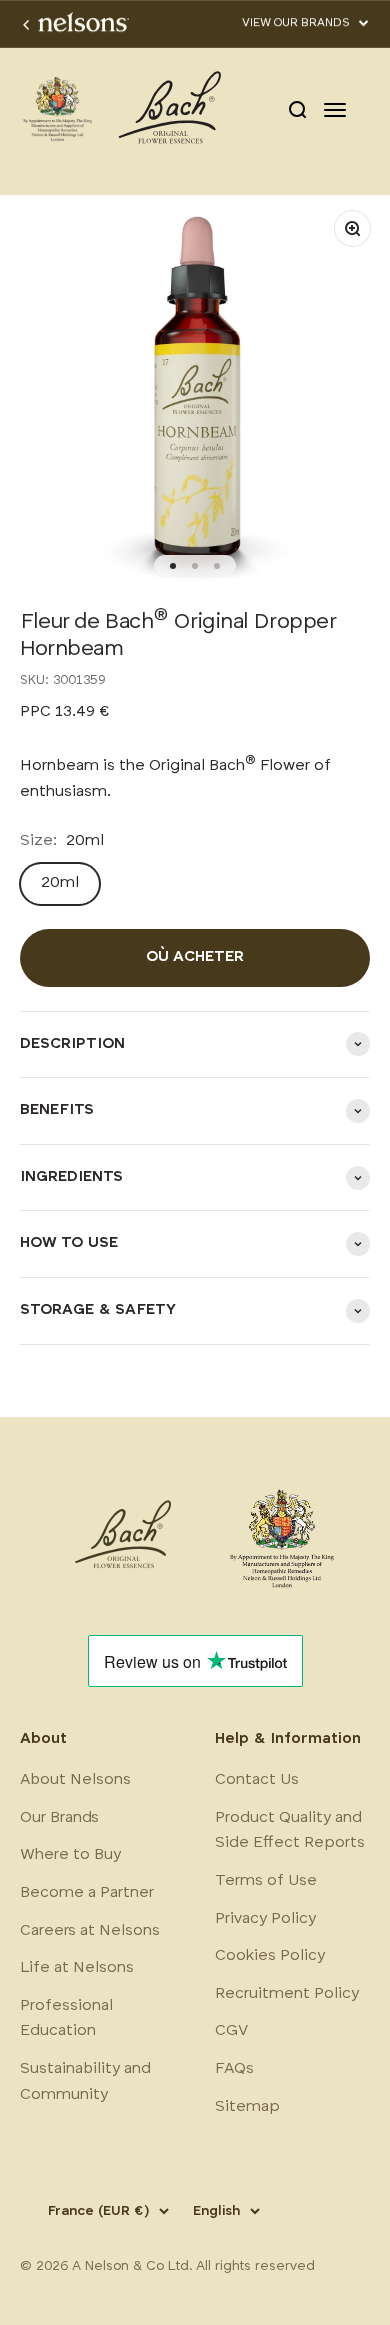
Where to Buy (70, 1855)
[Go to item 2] (195, 566)
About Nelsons (75, 1780)
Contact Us (257, 1780)
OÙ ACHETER (195, 957)
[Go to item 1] (173, 566)
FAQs (234, 2069)
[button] (306, 23)
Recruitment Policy (287, 1994)
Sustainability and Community (85, 2082)
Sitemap (247, 2107)
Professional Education (66, 2019)
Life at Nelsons (77, 1968)
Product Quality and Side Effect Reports (290, 1831)
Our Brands (59, 1818)
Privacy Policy (265, 1919)
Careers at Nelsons (90, 1931)
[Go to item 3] (217, 566)
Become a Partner (87, 1893)
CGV (232, 2031)
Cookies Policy (270, 1956)
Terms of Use (266, 1881)
